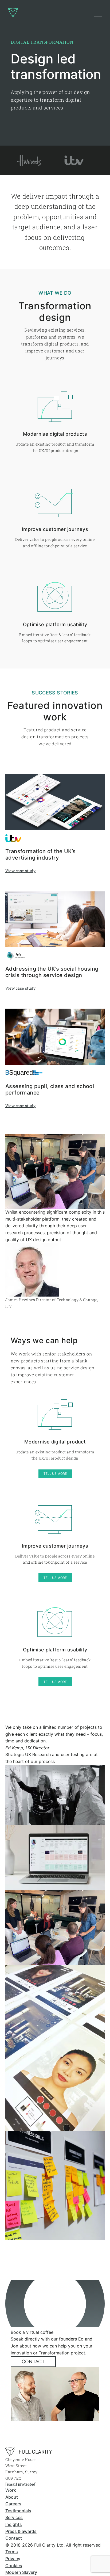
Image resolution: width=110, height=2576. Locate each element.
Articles (26, 120)
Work (11, 2490)
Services (14, 2517)
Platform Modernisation (42, 78)
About (12, 2497)
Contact (33, 2362)
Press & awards (21, 2531)
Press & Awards (34, 131)
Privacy (13, 2559)
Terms (12, 2552)
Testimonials (18, 2511)
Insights (14, 2524)
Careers (13, 2504)
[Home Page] (13, 14)
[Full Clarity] (29, 2452)
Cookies (14, 2566)
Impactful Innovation (39, 88)
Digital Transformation (40, 67)
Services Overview (37, 56)
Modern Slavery (21, 2572)
